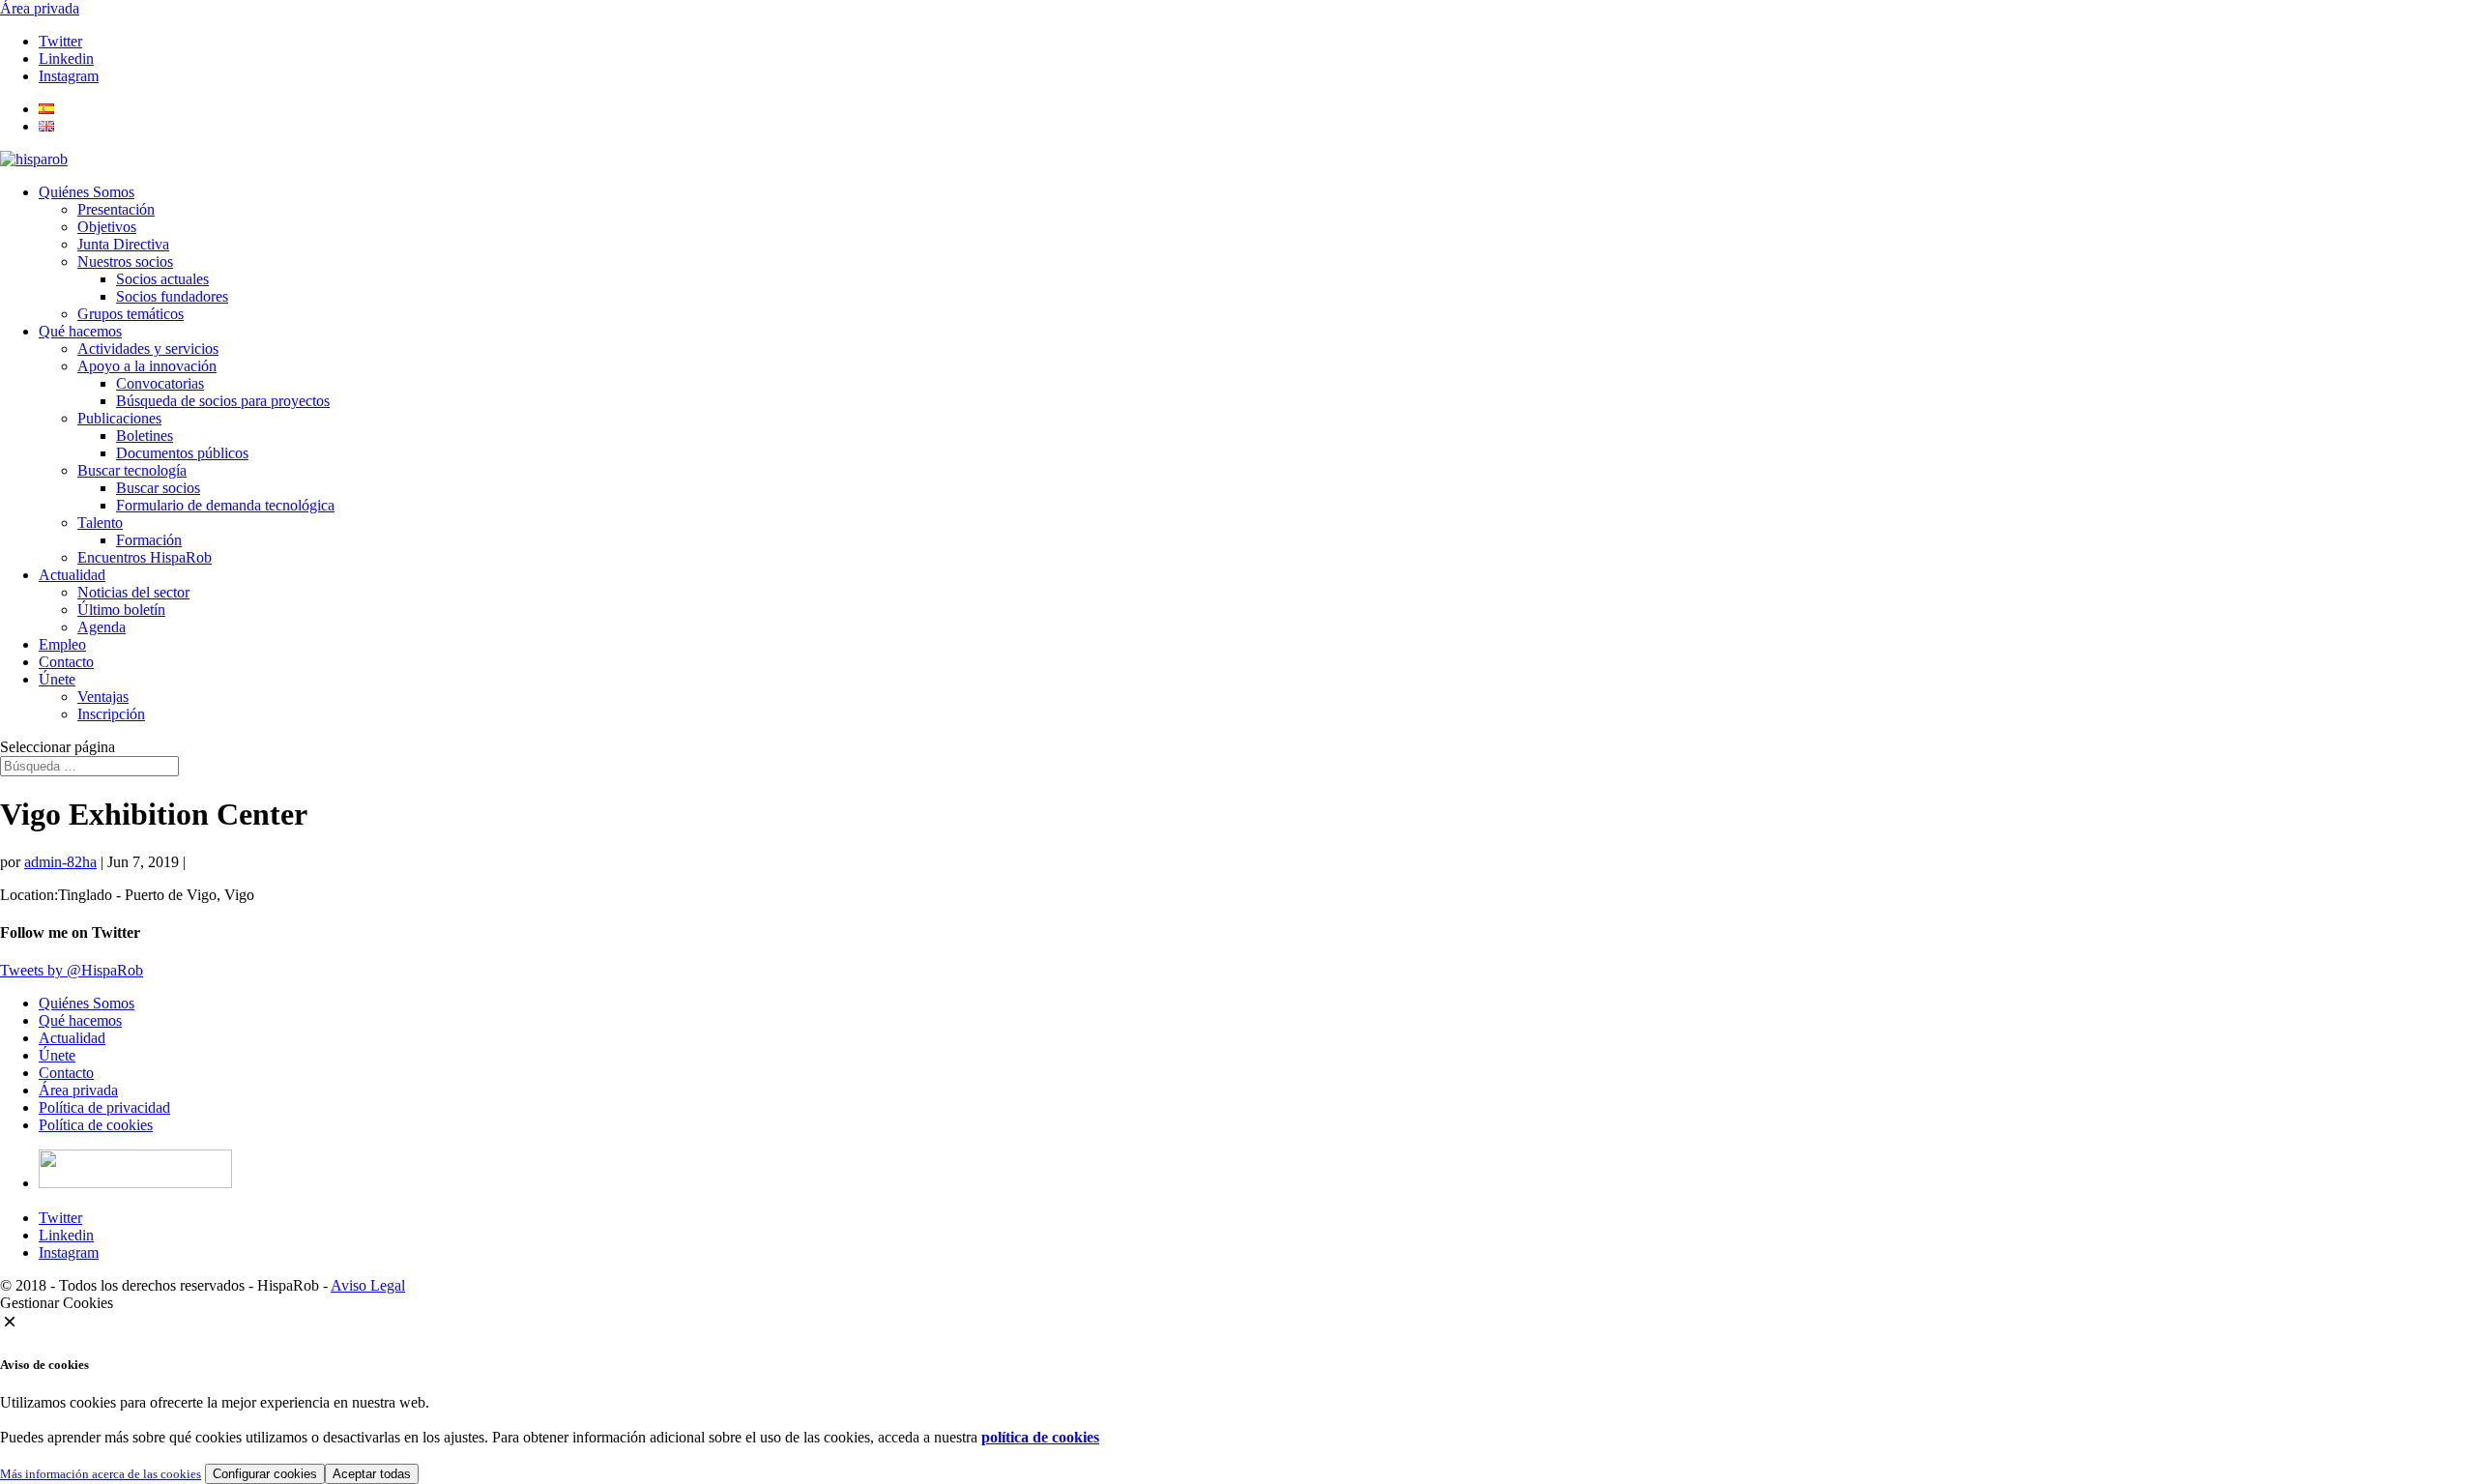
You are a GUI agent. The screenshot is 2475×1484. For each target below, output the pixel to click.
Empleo (62, 644)
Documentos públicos (182, 453)
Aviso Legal (368, 1285)
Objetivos (107, 227)
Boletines (145, 436)
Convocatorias (160, 383)
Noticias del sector (133, 592)
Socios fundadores (172, 296)
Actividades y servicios (148, 349)
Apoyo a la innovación (147, 366)
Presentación (116, 209)
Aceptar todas (372, 1474)
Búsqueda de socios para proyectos (223, 401)
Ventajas (103, 697)
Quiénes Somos (87, 192)
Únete (57, 679)
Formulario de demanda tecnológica (225, 505)
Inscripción (111, 714)
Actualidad (72, 575)
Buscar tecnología (132, 470)
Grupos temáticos (131, 314)
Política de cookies (96, 1125)
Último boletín (121, 610)
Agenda (102, 627)
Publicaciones (119, 418)
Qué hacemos (80, 331)
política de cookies (1040, 1437)
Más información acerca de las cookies (101, 1474)
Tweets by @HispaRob (72, 970)
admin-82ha (60, 862)
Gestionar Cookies (57, 1303)
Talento (100, 523)
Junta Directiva (123, 244)
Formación (149, 540)
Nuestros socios (125, 262)
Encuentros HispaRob (145, 557)
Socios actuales (162, 279)
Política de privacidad (104, 1107)
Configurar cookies (265, 1474)
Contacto (66, 662)
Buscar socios (158, 488)
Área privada (40, 8)
